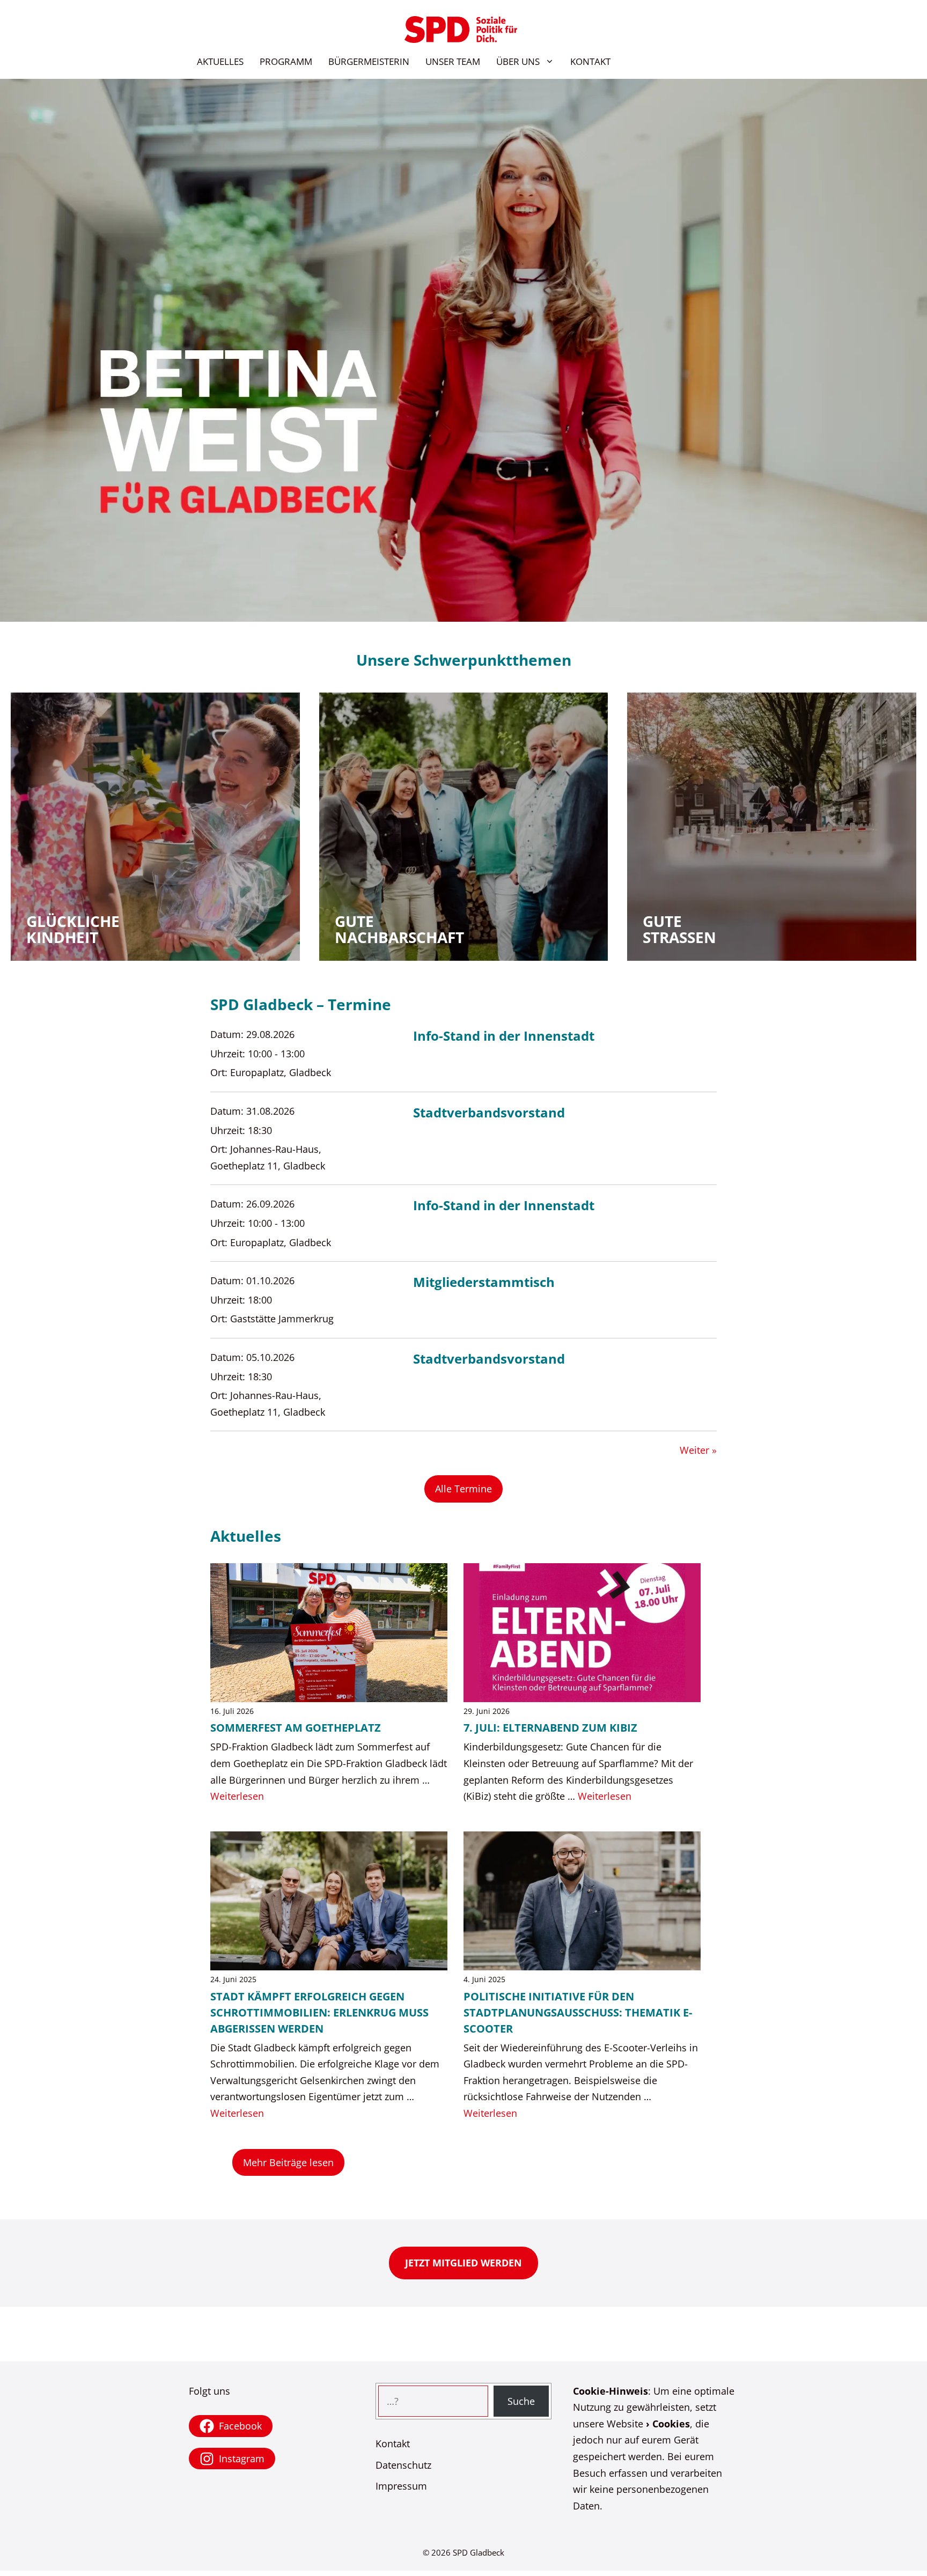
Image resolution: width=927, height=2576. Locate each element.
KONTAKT (590, 61)
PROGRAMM (286, 61)
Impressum (401, 2486)
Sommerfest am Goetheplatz (296, 1728)
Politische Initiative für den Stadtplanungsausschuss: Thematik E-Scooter (578, 2012)
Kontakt (393, 2443)
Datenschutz (403, 2465)
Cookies (671, 2424)
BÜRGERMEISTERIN (369, 61)
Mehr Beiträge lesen (288, 2162)
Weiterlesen (237, 1796)
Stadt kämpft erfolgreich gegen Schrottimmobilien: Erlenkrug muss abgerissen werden (319, 2012)
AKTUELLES (220, 61)
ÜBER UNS (518, 61)
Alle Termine (464, 1489)
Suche (521, 2401)
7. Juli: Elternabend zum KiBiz (550, 1728)
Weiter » (698, 1450)
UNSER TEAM (453, 61)
